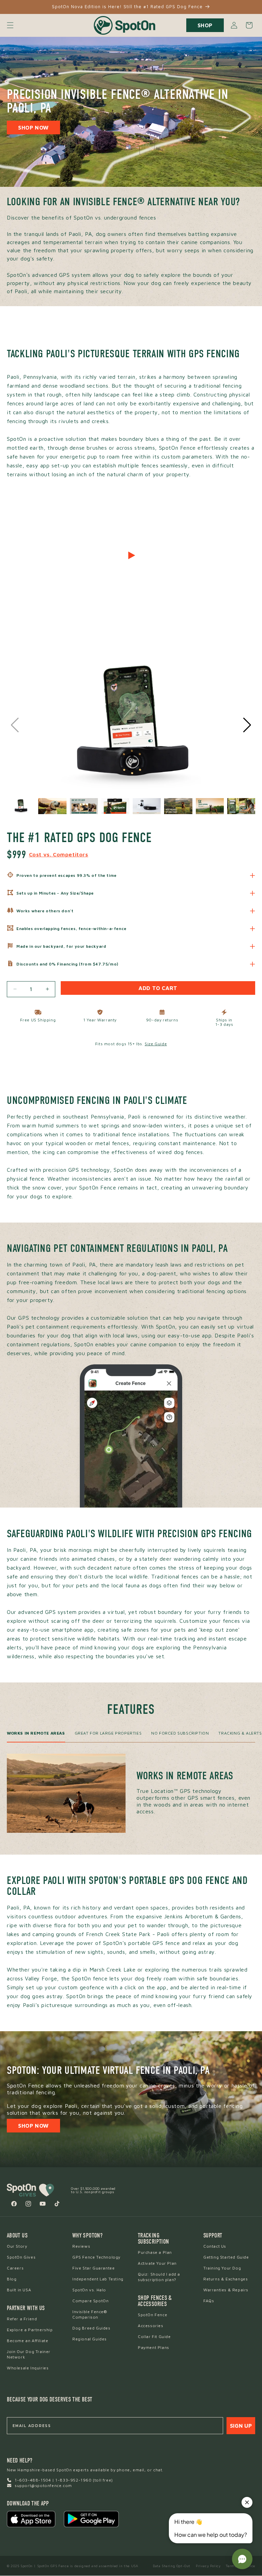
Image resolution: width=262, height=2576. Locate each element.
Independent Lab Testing (98, 2279)
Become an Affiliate (27, 2341)
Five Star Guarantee (93, 2268)
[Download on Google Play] (91, 2519)
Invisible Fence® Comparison (90, 2314)
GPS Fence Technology (96, 2257)
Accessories (151, 2326)
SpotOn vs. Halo (89, 2290)
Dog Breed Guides (91, 2328)
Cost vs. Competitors (59, 854)
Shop (205, 25)
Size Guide (156, 1044)
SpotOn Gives (21, 2257)
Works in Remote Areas (36, 1733)
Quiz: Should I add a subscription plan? (159, 2277)
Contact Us (215, 2246)
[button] (10, 25)
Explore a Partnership (30, 2330)
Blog (12, 2279)
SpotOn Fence (152, 2315)
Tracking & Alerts (240, 1733)
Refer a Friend (22, 2319)
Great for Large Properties (108, 1733)
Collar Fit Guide (154, 2337)
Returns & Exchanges (225, 2279)
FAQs (209, 2301)
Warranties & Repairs (226, 2290)
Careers (15, 2268)
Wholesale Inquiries (28, 2368)
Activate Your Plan (157, 2263)
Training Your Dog (222, 2268)
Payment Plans (154, 2347)
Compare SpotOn (90, 2301)
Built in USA (19, 2290)
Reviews (81, 2246)
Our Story (17, 2246)
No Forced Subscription (180, 1733)
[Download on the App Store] (31, 2519)
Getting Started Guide (226, 2257)
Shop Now (33, 128)
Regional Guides (90, 2339)
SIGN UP (241, 2426)
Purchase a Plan (155, 2252)
